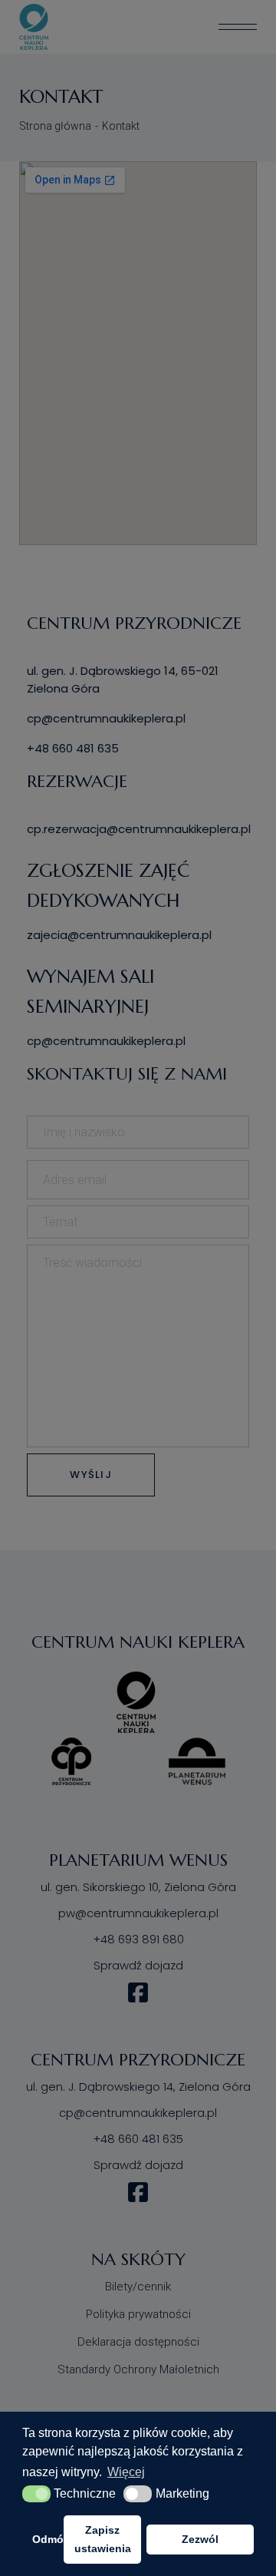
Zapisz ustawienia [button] (103, 2539)
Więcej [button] (126, 2472)
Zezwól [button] (200, 2539)
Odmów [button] (45, 2539)
